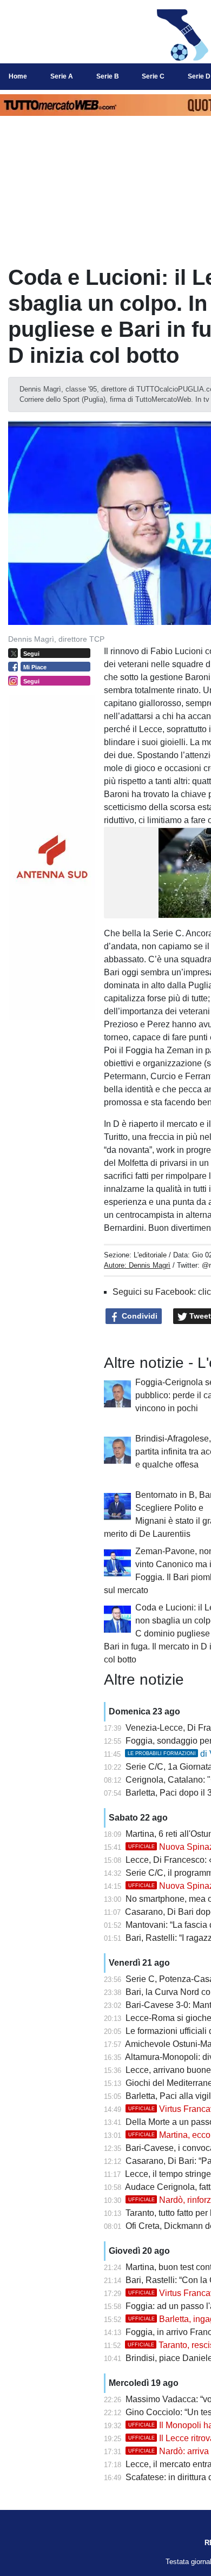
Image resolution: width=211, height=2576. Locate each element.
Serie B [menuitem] (108, 76)
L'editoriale (150, 1255)
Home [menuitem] (18, 76)
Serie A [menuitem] (62, 76)
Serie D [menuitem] (199, 76)
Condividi (139, 1316)
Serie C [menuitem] (153, 76)
